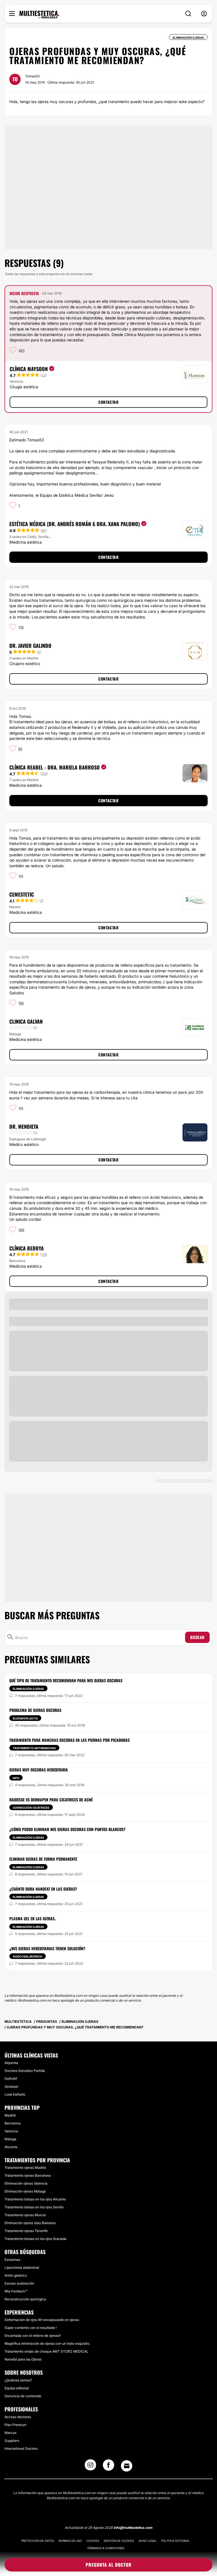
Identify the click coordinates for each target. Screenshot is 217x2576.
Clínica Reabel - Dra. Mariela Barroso (55, 767)
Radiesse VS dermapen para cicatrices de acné (51, 1800)
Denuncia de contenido (23, 2396)
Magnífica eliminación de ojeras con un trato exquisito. (47, 2343)
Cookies (93, 2541)
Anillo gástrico (16, 2275)
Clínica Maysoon (29, 369)
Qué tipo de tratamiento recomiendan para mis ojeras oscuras (66, 1680)
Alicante (11, 2147)
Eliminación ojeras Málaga (25, 2191)
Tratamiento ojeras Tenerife (26, 2231)
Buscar (197, 1637)
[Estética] (39, 15)
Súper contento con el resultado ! (31, 2328)
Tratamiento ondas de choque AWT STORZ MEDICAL (46, 2351)
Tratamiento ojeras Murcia (25, 2215)
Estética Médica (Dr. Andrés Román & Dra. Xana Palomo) (75, 524)
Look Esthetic (15, 2094)
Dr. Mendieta (24, 1126)
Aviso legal (148, 2541)
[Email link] (127, 2466)
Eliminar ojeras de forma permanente (43, 1859)
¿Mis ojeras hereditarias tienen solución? (47, 1948)
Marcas (10, 2433)
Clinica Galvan (26, 1021)
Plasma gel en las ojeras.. (33, 1918)
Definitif (11, 2079)
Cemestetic (22, 894)
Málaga (10, 2139)
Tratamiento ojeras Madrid (25, 2168)
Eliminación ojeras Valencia (26, 2183)
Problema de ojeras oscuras (35, 1710)
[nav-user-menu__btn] (204, 14)
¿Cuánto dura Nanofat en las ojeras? (43, 1889)
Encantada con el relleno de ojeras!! (32, 2336)
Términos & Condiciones (106, 2548)
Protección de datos (38, 2541)
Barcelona (13, 2123)
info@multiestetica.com (133, 2528)
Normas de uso (70, 2541)
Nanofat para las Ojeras (23, 2359)
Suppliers (12, 2441)
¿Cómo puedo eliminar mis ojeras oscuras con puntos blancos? (67, 1829)
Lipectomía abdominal (22, 2267)
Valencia (11, 2131)
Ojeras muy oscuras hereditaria (39, 1770)
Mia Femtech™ (16, 2291)
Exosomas (12, 2260)
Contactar (108, 402)
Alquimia (11, 2063)
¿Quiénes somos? (18, 2380)
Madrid (10, 2115)
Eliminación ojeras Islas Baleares (30, 2223)
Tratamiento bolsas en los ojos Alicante (35, 2199)
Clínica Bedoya (27, 1248)
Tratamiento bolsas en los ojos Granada (35, 2239)
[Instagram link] (90, 2467)
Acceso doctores (18, 2417)
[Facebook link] (108, 2467)
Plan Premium (15, 2425)
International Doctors (21, 2448)
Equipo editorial (17, 2388)
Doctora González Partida (25, 2071)
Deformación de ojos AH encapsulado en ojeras (42, 2320)
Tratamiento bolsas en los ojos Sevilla (34, 2207)
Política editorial (176, 2541)
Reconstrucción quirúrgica (25, 2299)
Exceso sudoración (19, 2283)
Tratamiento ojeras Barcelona (28, 2175)
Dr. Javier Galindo (30, 646)
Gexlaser (11, 2086)
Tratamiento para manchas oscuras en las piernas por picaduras (70, 1740)
